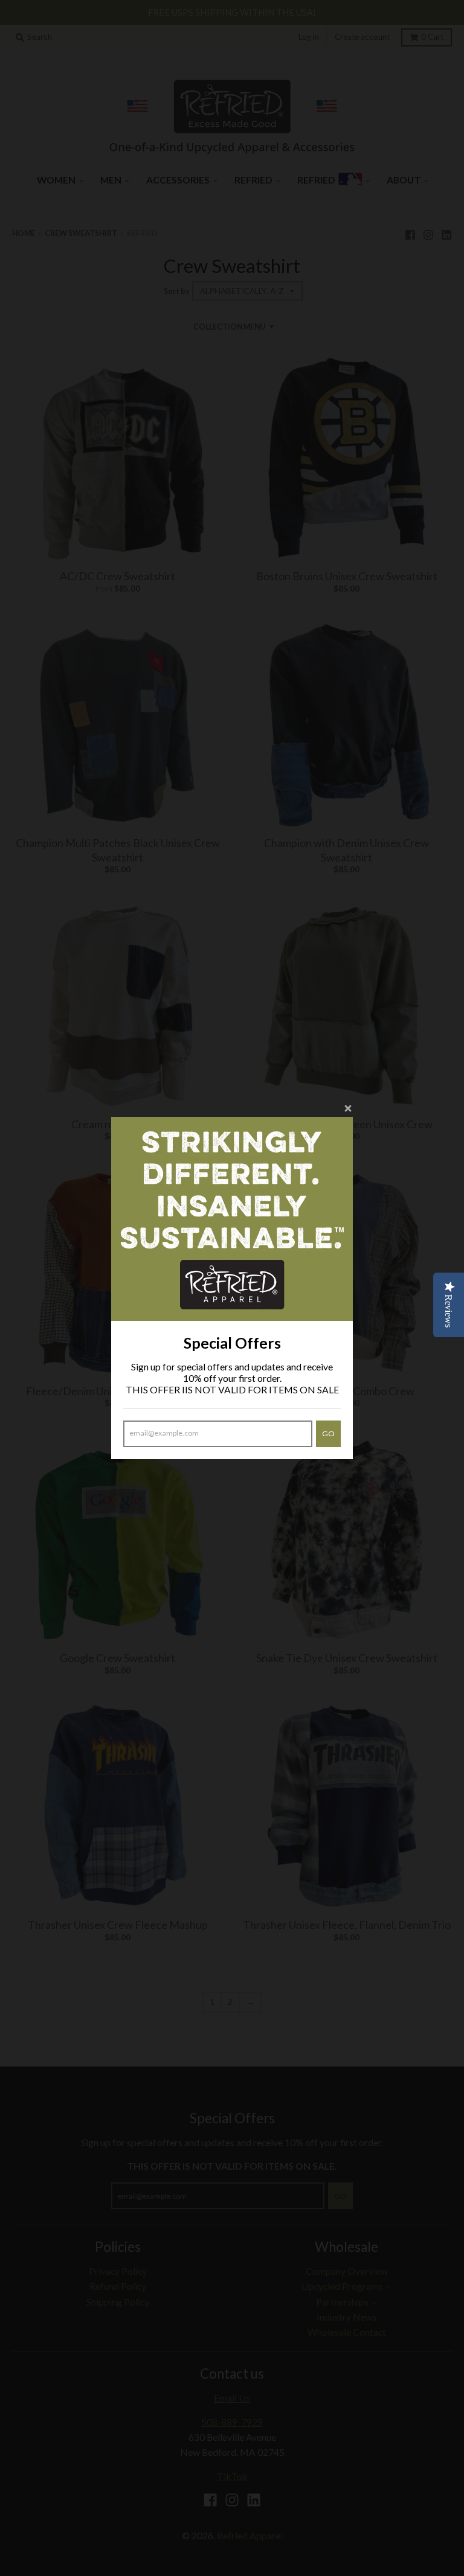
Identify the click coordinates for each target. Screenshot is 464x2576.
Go (328, 1433)
